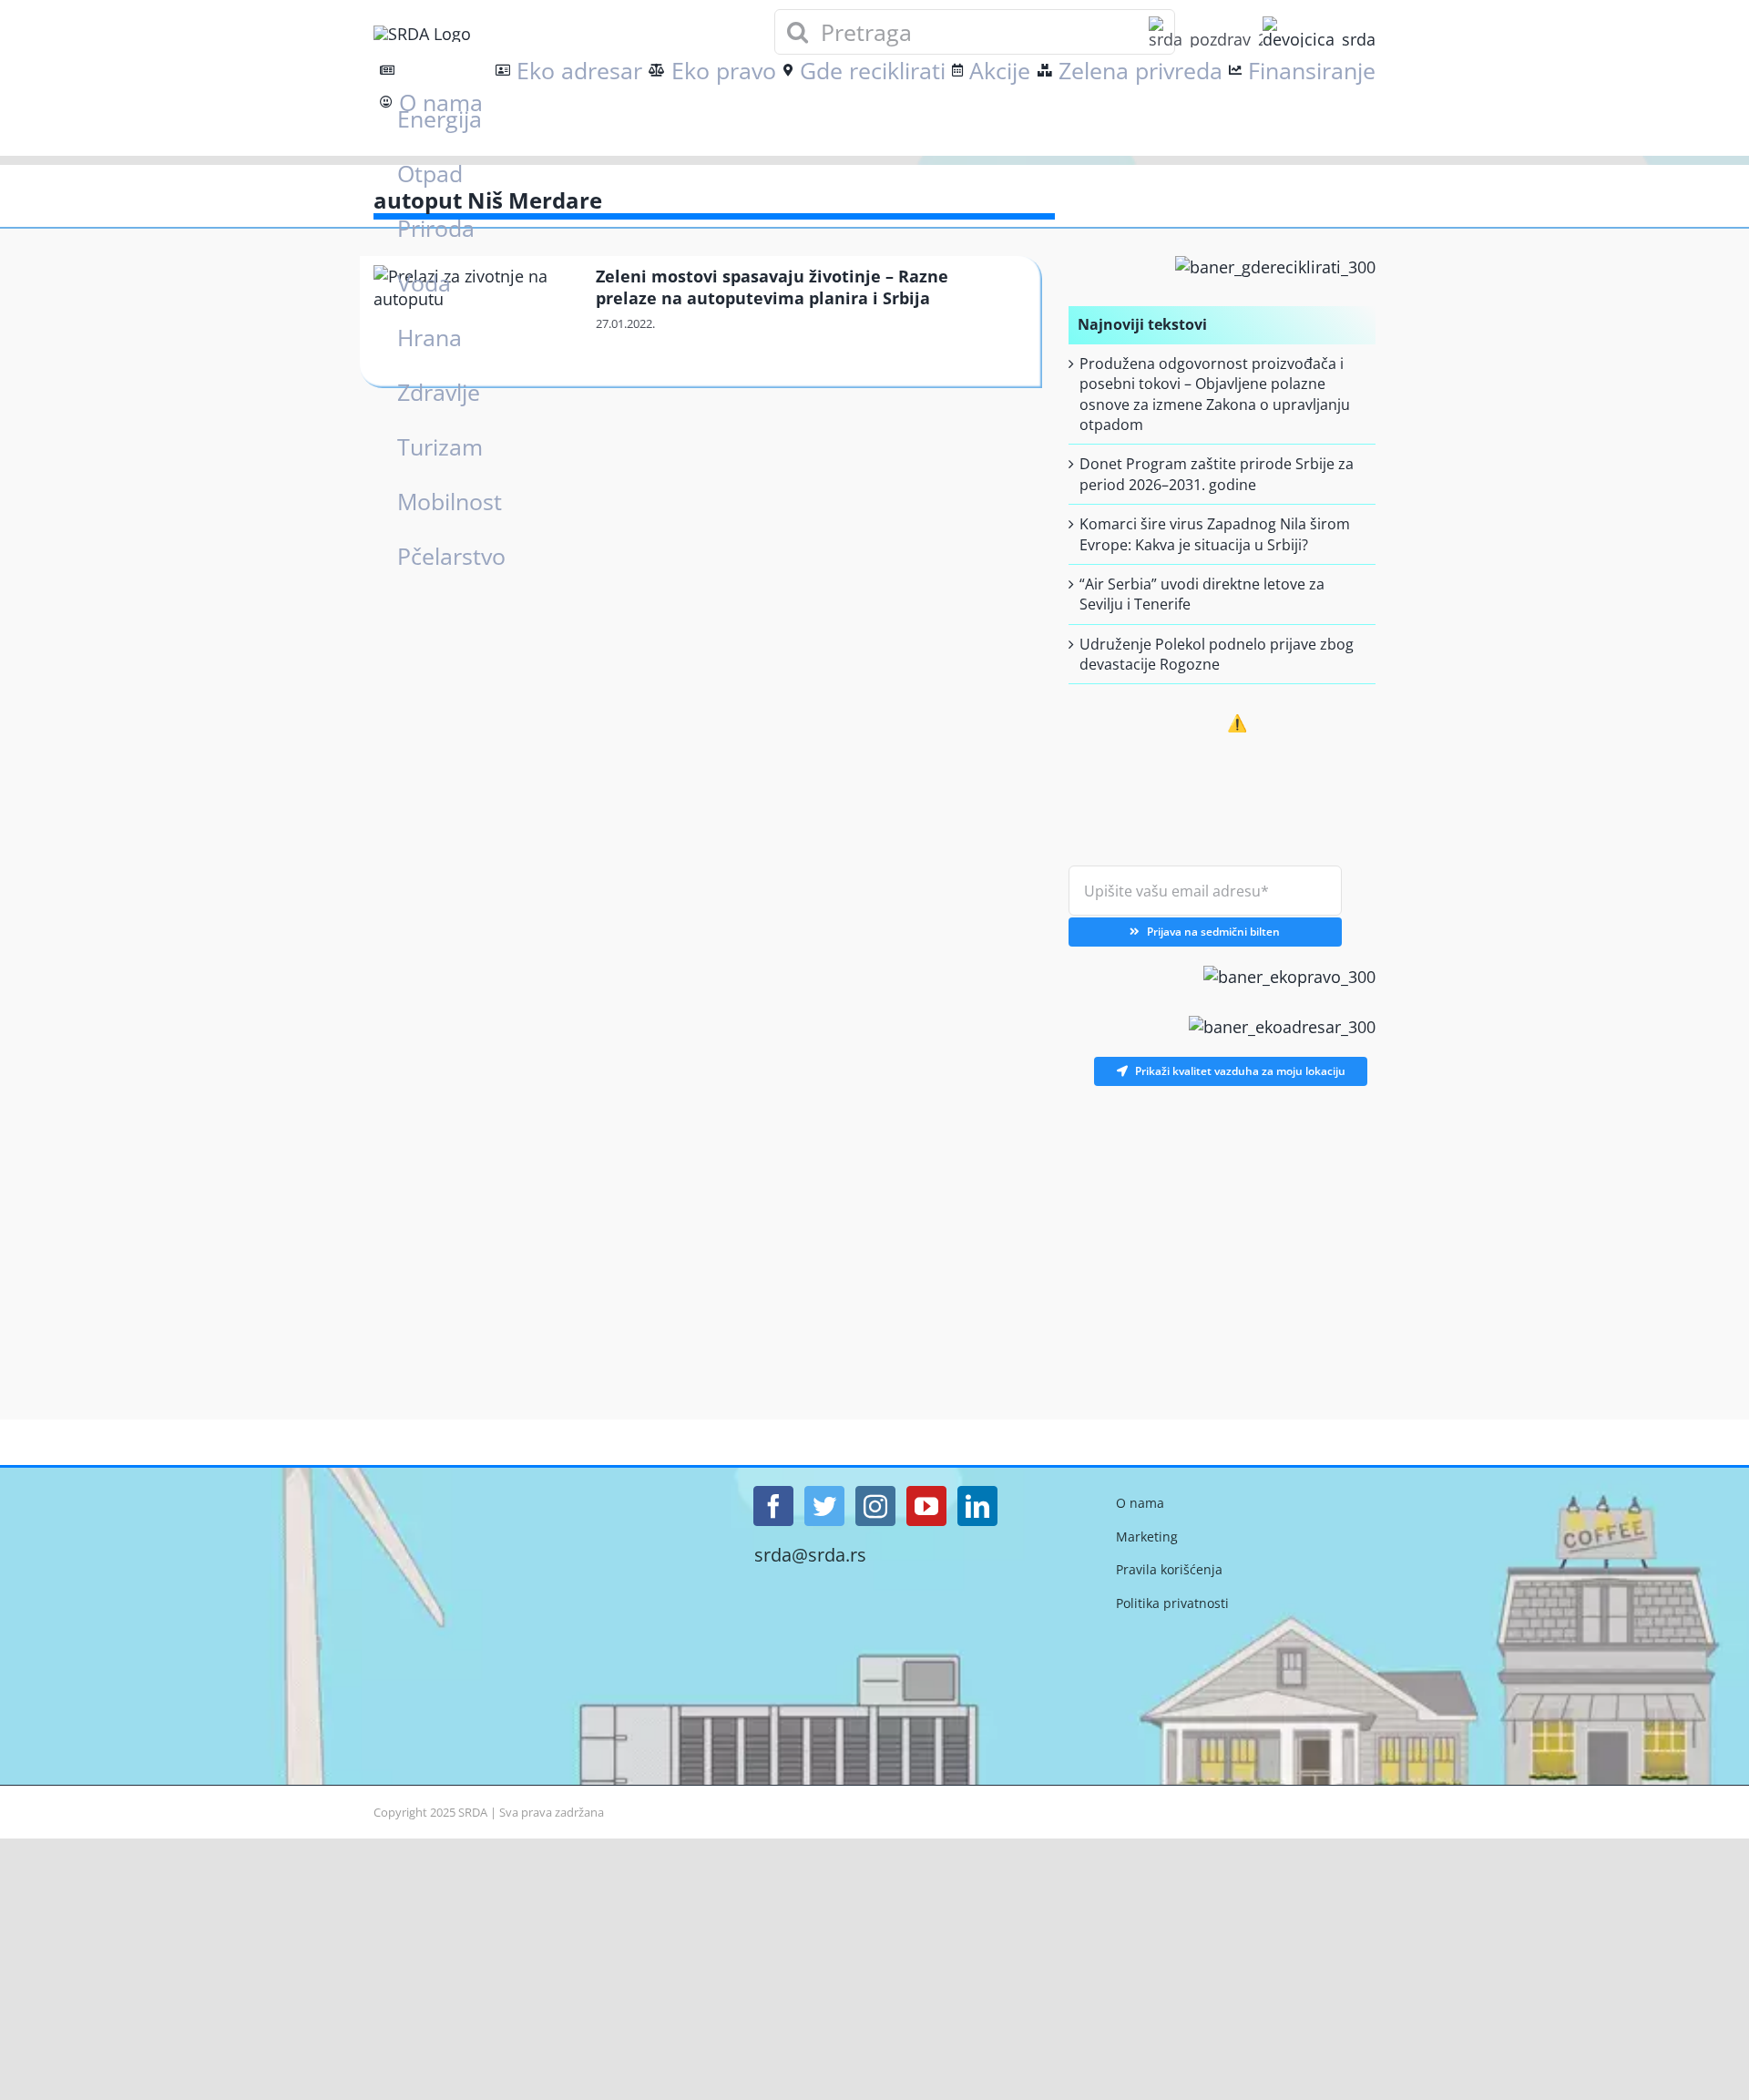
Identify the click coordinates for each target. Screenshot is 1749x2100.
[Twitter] (824, 1506)
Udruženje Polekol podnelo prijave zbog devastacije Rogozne (1217, 654)
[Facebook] (773, 1506)
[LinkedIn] (977, 1506)
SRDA (473, 1812)
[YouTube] (926, 1506)
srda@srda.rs (810, 1555)
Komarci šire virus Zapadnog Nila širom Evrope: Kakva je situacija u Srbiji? (1215, 534)
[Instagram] (875, 1506)
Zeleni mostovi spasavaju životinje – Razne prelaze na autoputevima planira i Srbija (772, 287)
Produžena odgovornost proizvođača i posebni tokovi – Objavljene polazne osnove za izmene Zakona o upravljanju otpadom (1215, 394)
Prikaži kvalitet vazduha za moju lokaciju (1240, 1071)
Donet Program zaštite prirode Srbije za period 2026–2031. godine (1217, 474)
